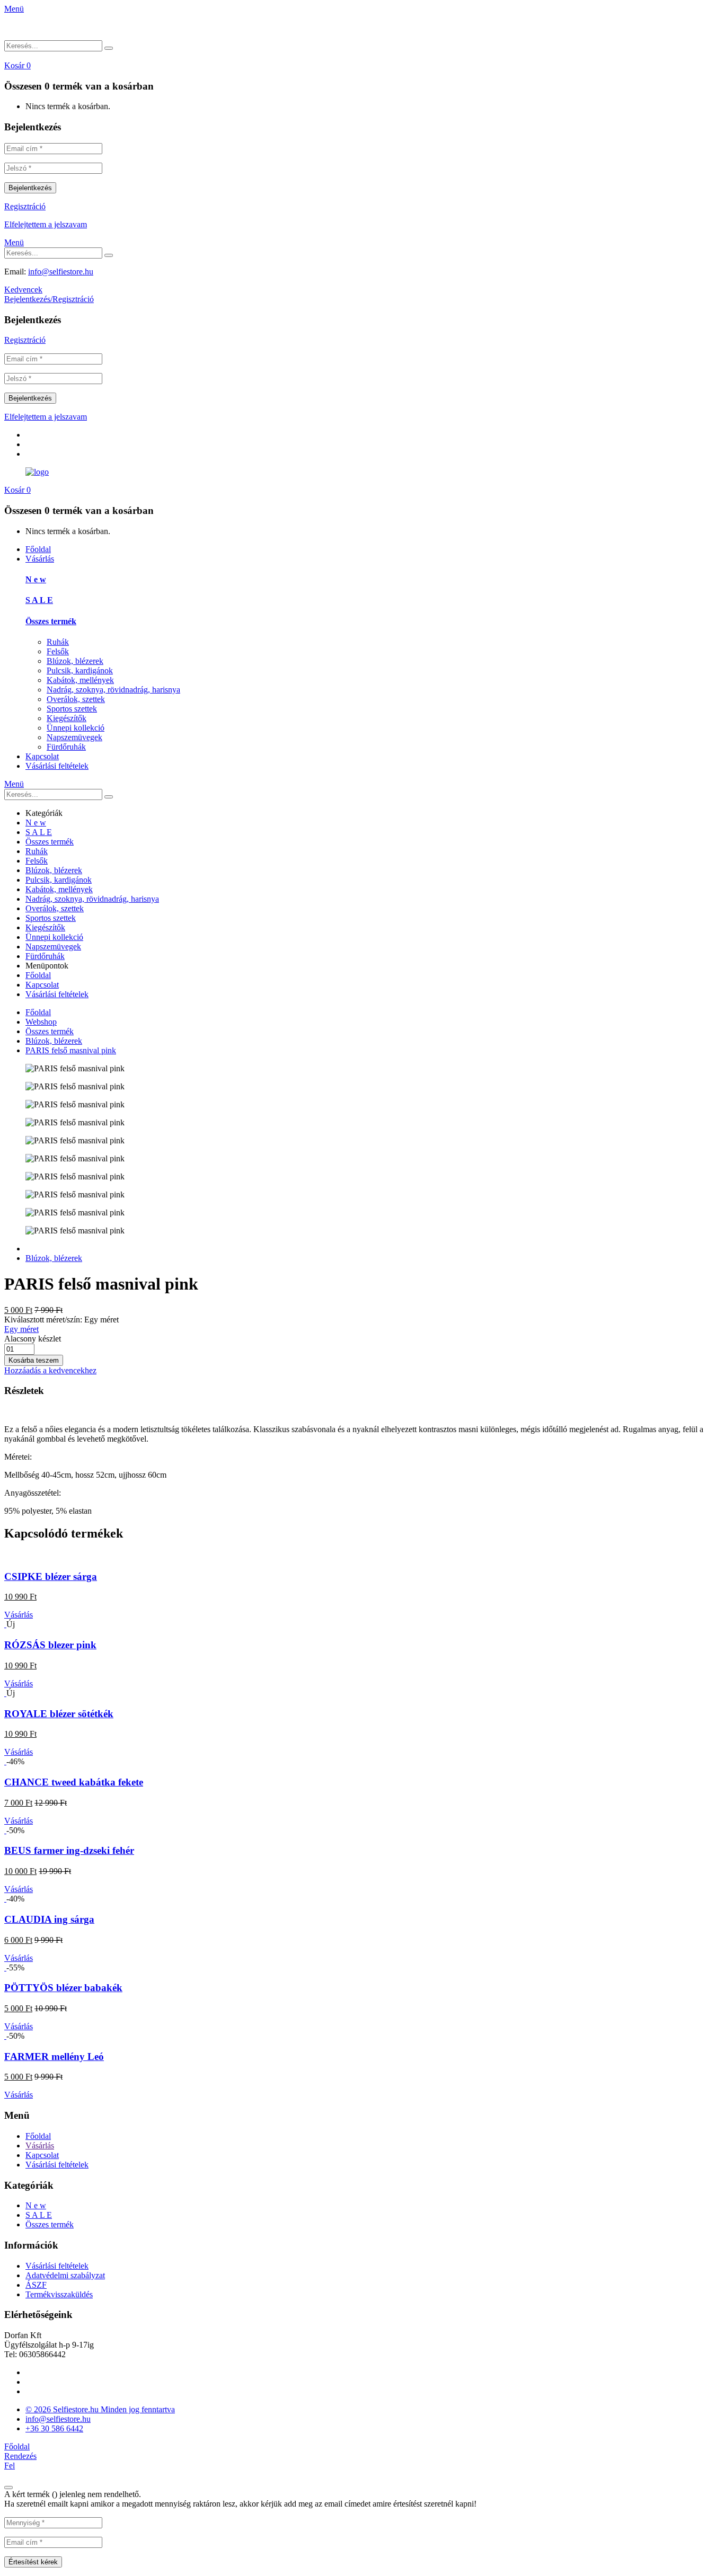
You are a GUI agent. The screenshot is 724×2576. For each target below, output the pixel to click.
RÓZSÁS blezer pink (50, 1645)
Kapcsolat (42, 756)
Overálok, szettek (76, 699)
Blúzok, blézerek (75, 661)
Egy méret (21, 1329)
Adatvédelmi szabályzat (65, 2275)
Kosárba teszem (34, 1360)
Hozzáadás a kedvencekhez (50, 1370)
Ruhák (58, 642)
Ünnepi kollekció (76, 728)
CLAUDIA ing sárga (49, 1919)
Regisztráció (25, 206)
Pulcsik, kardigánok (80, 670)
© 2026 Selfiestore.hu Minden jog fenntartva (100, 2409)
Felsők (58, 651)
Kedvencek (23, 290)
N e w (36, 579)
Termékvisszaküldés (59, 2294)
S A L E (39, 600)
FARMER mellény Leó (54, 2057)
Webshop (41, 1022)
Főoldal (38, 549)
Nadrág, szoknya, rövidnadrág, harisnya (113, 690)
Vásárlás (40, 559)
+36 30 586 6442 (54, 2428)
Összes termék (51, 621)
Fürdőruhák (66, 747)
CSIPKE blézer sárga (51, 1576)
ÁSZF (36, 2285)
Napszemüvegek (74, 737)
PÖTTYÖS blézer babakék (63, 1988)
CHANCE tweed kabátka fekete (74, 1782)
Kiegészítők (67, 718)
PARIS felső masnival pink (71, 1050)
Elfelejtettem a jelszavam (46, 224)
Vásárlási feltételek (57, 766)
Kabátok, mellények (80, 680)
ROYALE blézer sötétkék (59, 1714)
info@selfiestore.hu (61, 272)
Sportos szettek (72, 709)
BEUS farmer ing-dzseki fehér (69, 1850)
